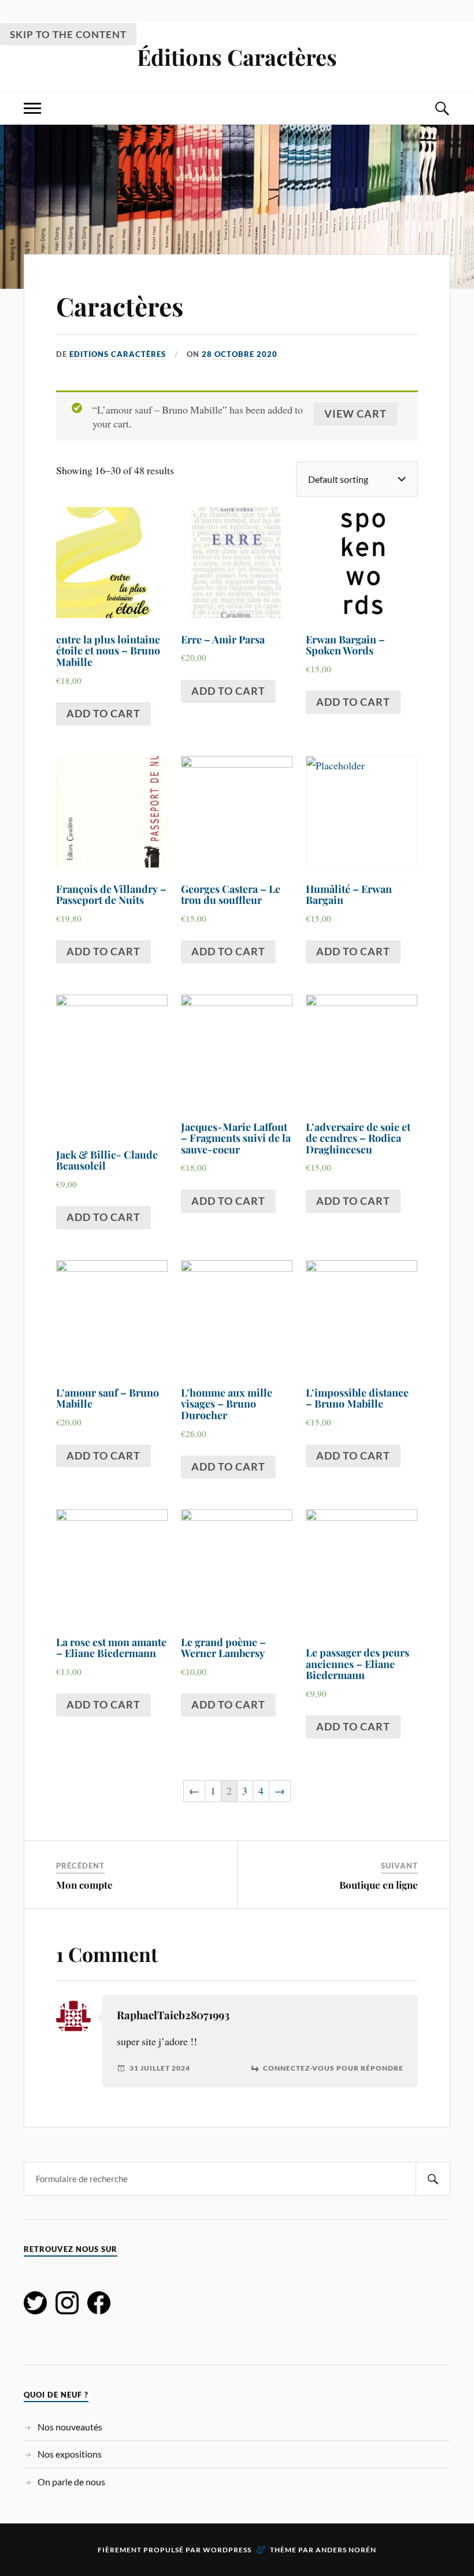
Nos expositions (70, 2454)
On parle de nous (71, 2482)
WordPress (227, 2550)
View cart (355, 414)
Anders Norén (346, 2550)
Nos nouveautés (70, 2427)
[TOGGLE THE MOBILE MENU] (32, 108)
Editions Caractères (118, 354)
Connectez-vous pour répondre (333, 2068)
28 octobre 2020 (240, 354)
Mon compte (84, 1885)
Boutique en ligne (379, 1885)
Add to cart (103, 713)
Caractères (120, 306)
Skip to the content (68, 34)
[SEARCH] (433, 2179)
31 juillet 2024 (160, 2068)
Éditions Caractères (237, 57)
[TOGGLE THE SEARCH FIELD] (442, 108)
